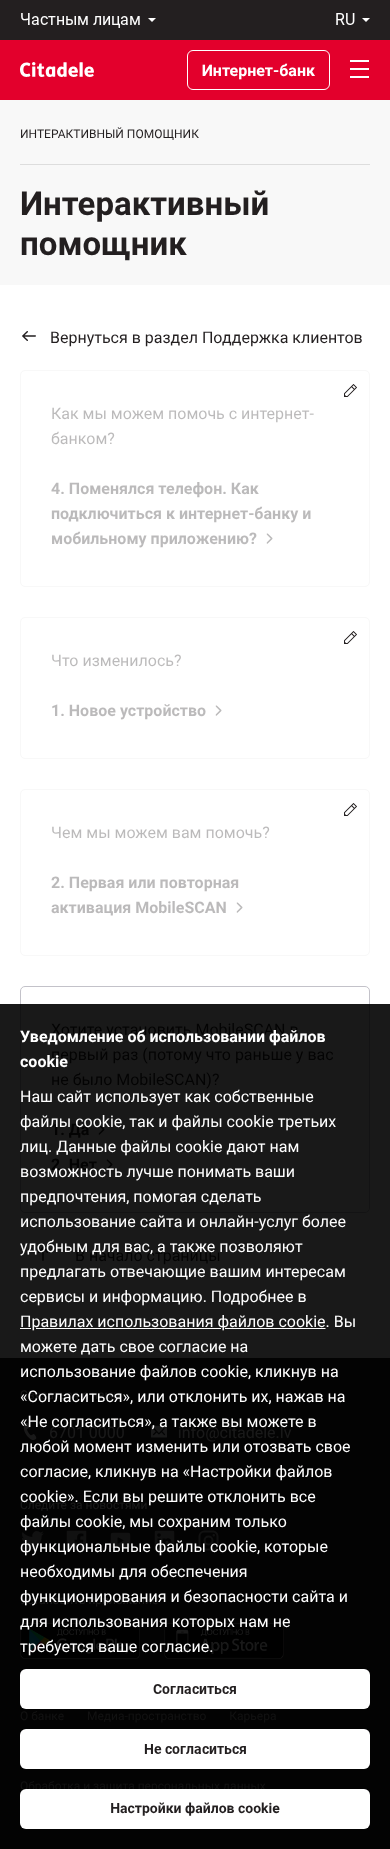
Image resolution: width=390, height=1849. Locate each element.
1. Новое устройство (128, 710)
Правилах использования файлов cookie (173, 1321)
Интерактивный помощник (109, 134)
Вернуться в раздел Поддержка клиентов (206, 337)
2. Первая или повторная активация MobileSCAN (145, 895)
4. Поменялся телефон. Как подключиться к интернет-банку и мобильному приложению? (181, 513)
